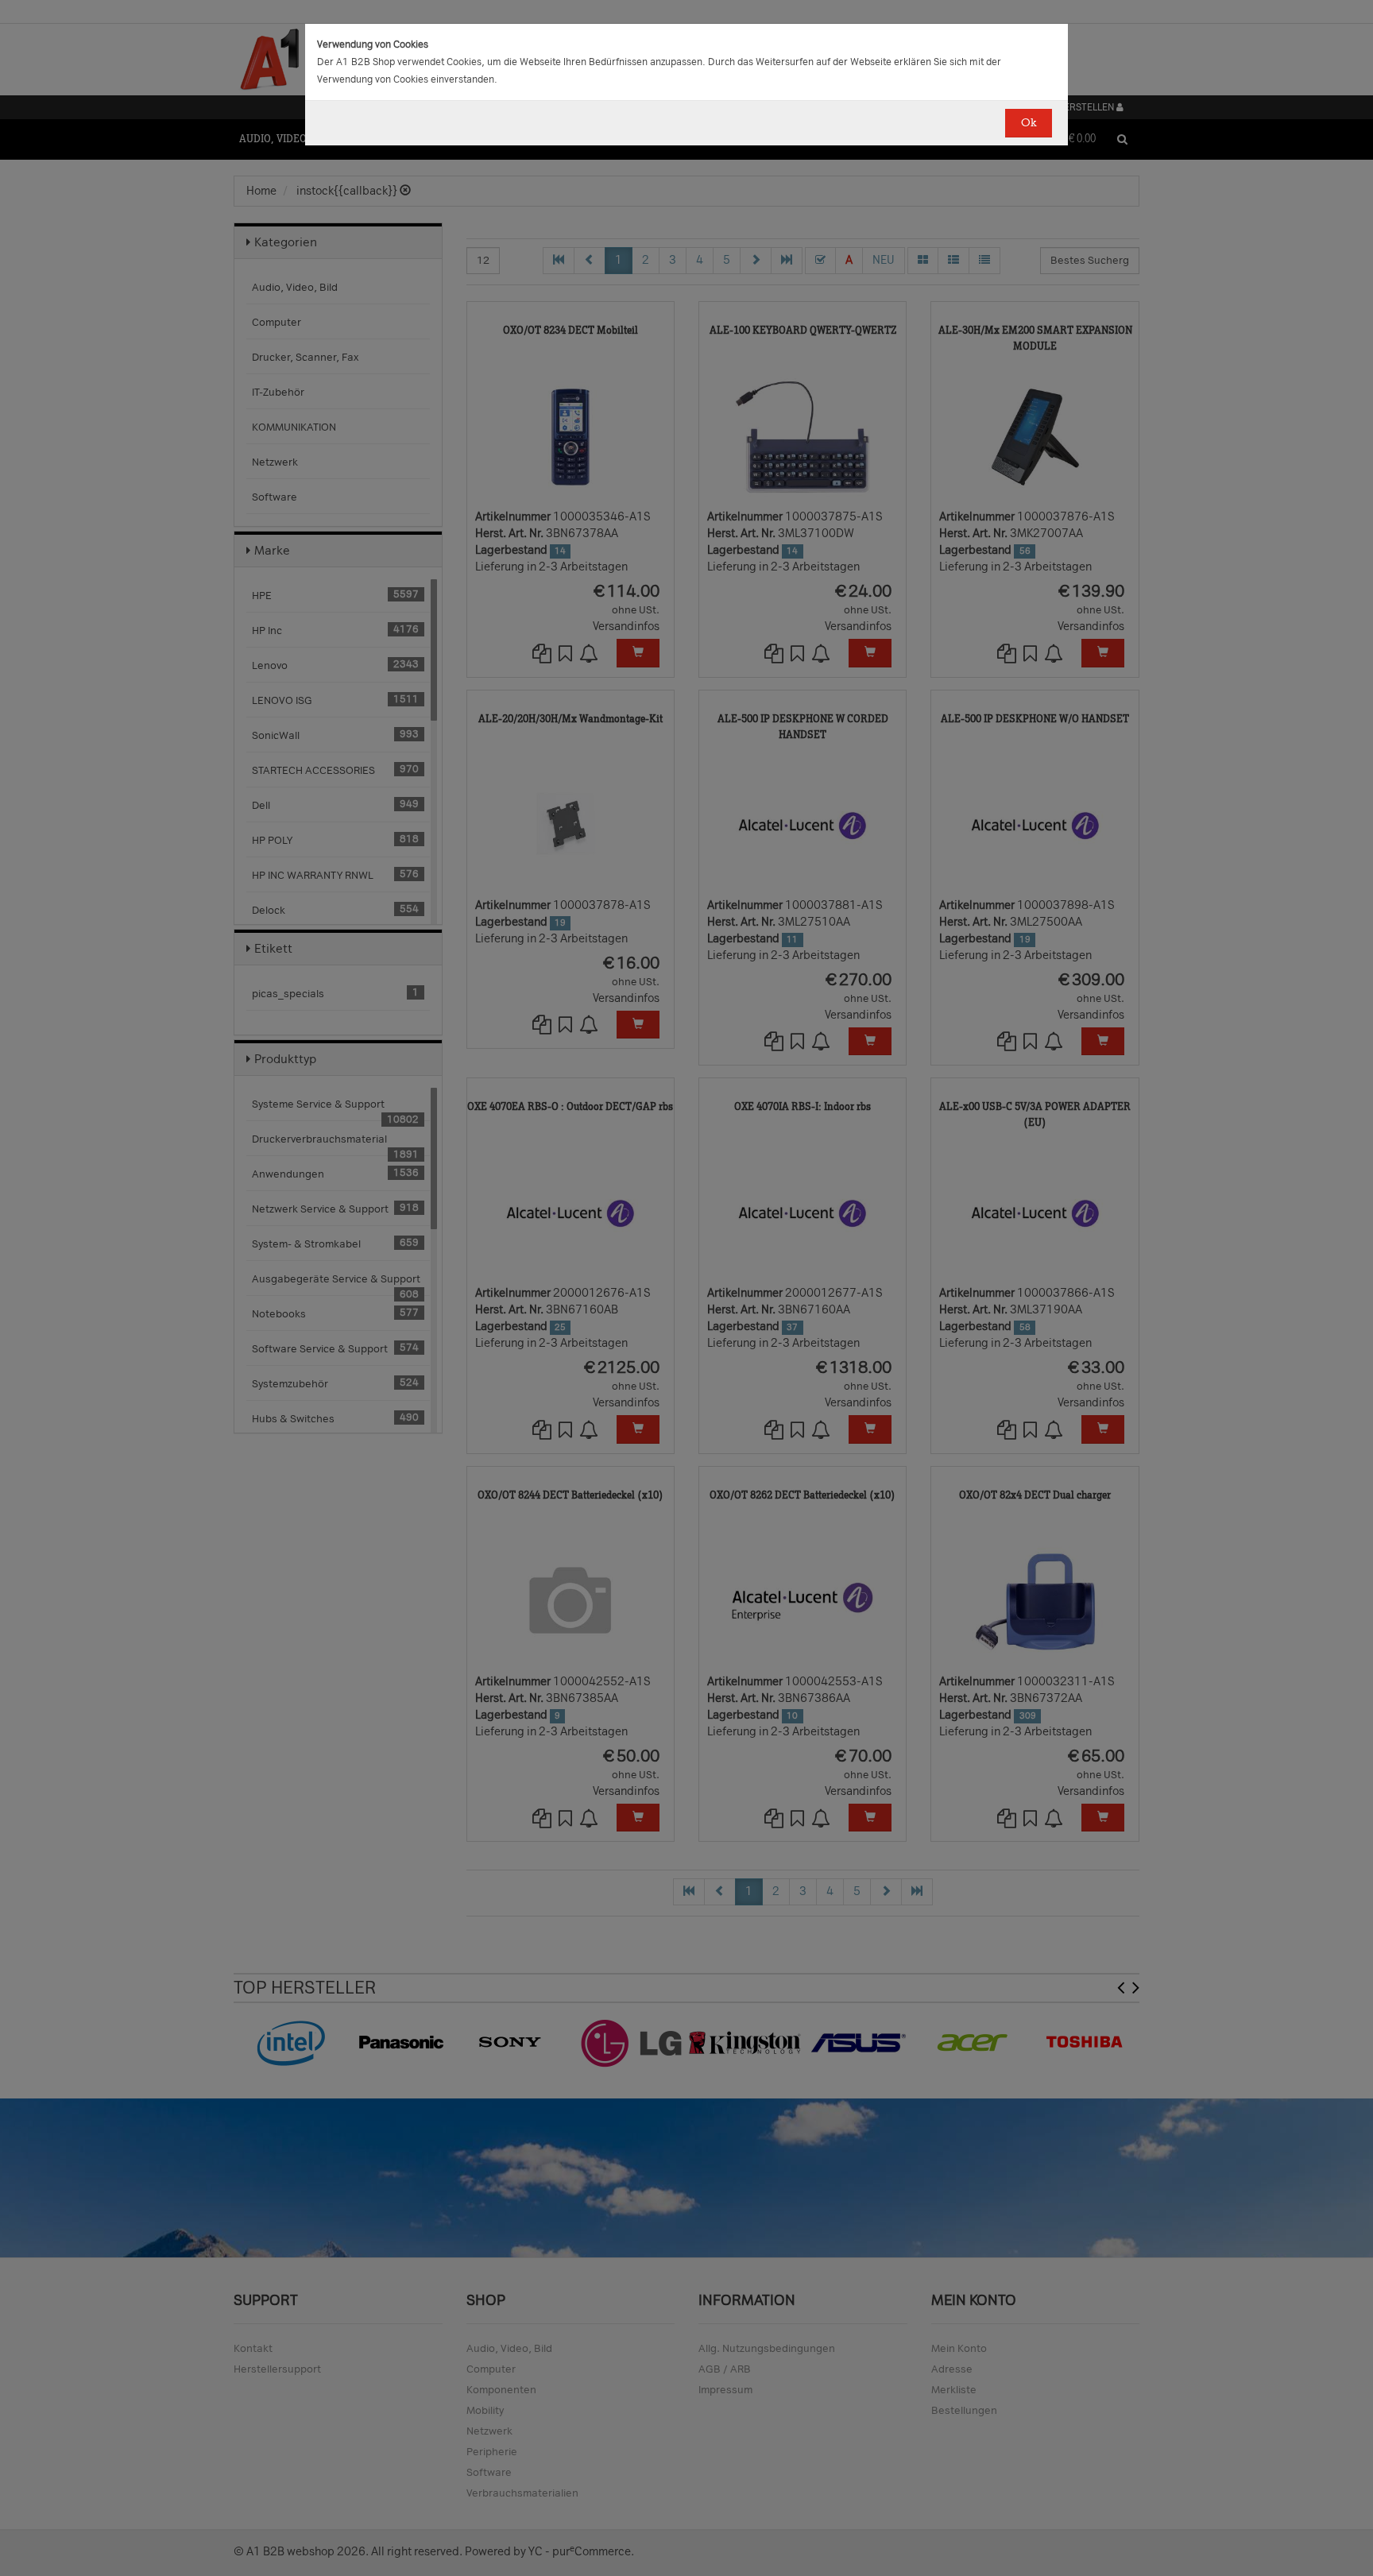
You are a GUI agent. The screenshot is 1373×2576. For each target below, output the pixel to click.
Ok (1029, 123)
